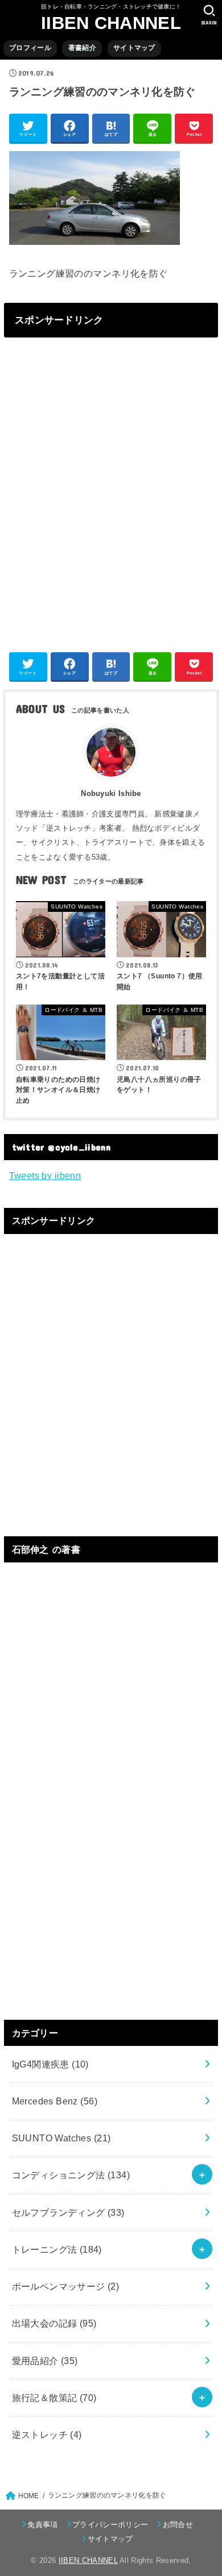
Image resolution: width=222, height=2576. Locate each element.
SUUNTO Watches (61, 2138)
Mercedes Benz (55, 2101)
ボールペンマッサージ (66, 2286)
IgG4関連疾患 (50, 2064)
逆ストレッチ (47, 2435)
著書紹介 (82, 48)
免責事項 (42, 2525)
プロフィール (30, 48)
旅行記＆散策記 (54, 2398)
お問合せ (178, 2525)
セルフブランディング (68, 2212)
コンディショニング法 (71, 2175)
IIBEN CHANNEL (111, 23)
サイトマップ (134, 48)
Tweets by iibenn (45, 1176)
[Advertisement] (111, 492)
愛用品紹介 (45, 2361)
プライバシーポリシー (110, 2525)
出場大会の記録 (54, 2323)
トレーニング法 (57, 2249)
